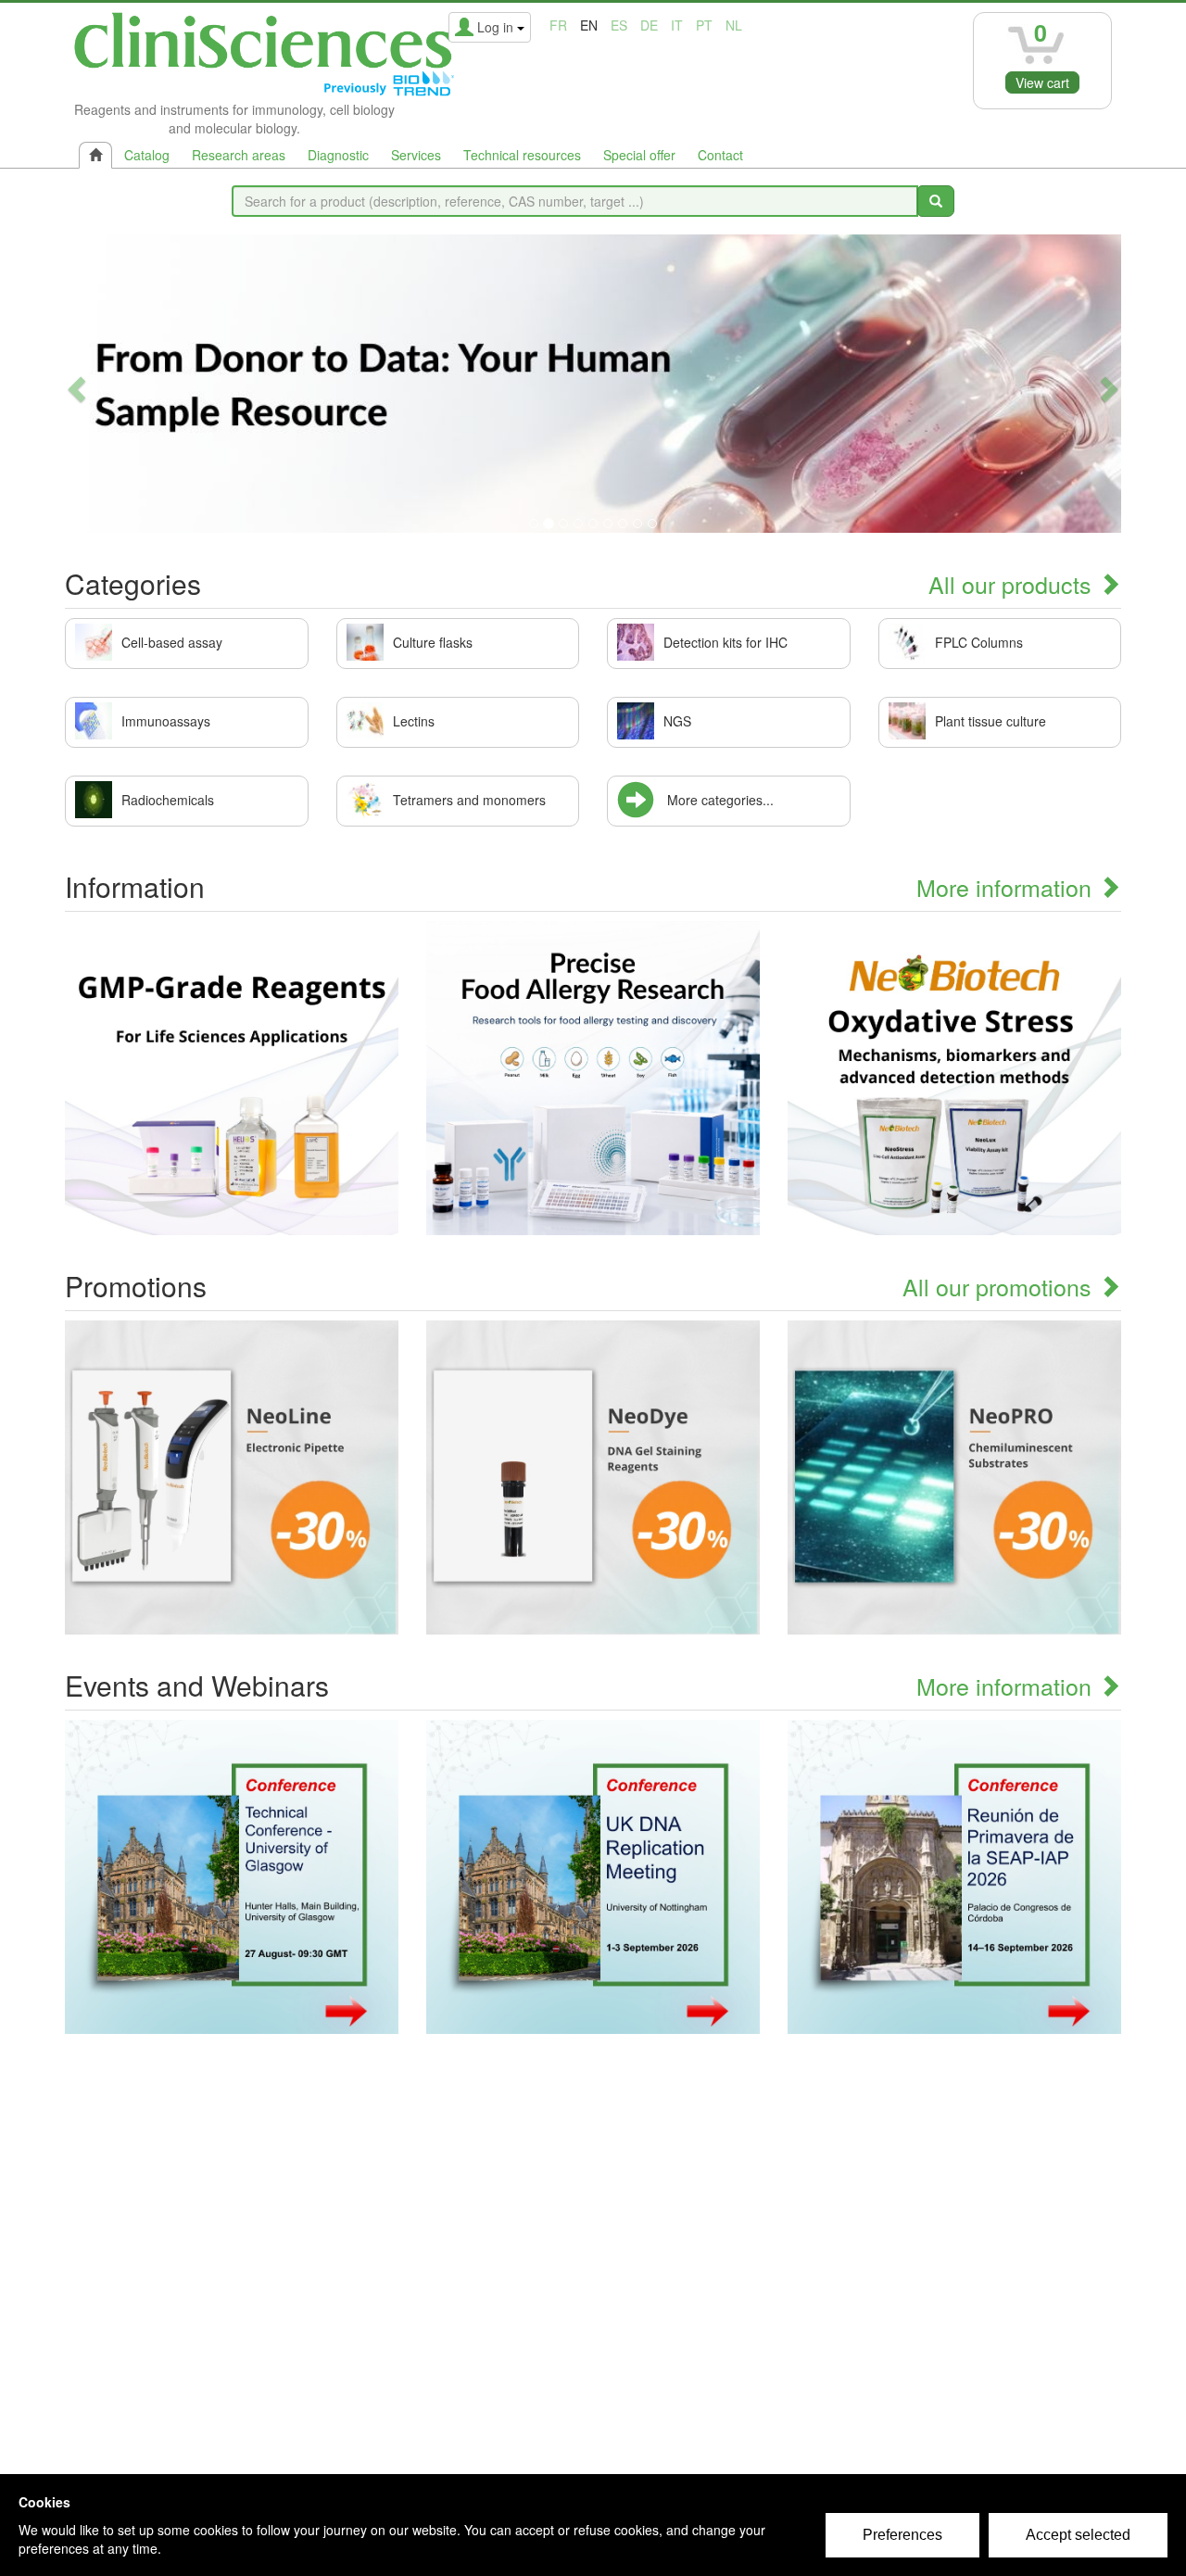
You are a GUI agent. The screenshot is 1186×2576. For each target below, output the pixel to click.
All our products (1013, 584)
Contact (720, 155)
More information (1007, 887)
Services (416, 155)
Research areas (239, 155)
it (677, 25)
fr (558, 25)
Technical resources (522, 155)
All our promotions (1000, 1286)
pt (704, 25)
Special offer (639, 155)
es (619, 25)
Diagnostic (338, 155)
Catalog (147, 155)
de (649, 25)
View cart (1042, 82)
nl (734, 25)
